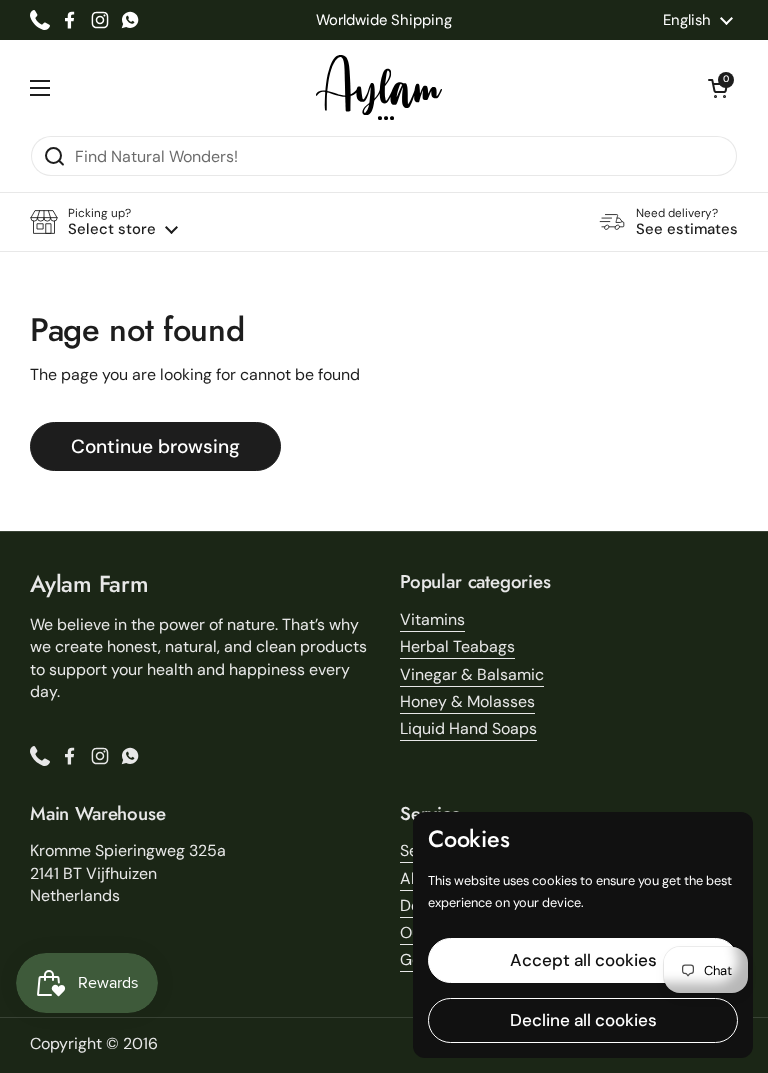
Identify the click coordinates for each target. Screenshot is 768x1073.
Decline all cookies (583, 1020)
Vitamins (432, 619)
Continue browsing (155, 446)
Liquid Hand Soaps (468, 728)
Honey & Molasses (467, 701)
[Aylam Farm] (379, 87)
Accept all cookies (583, 960)
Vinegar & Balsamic (472, 674)
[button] (718, 88)
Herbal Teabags (457, 646)
